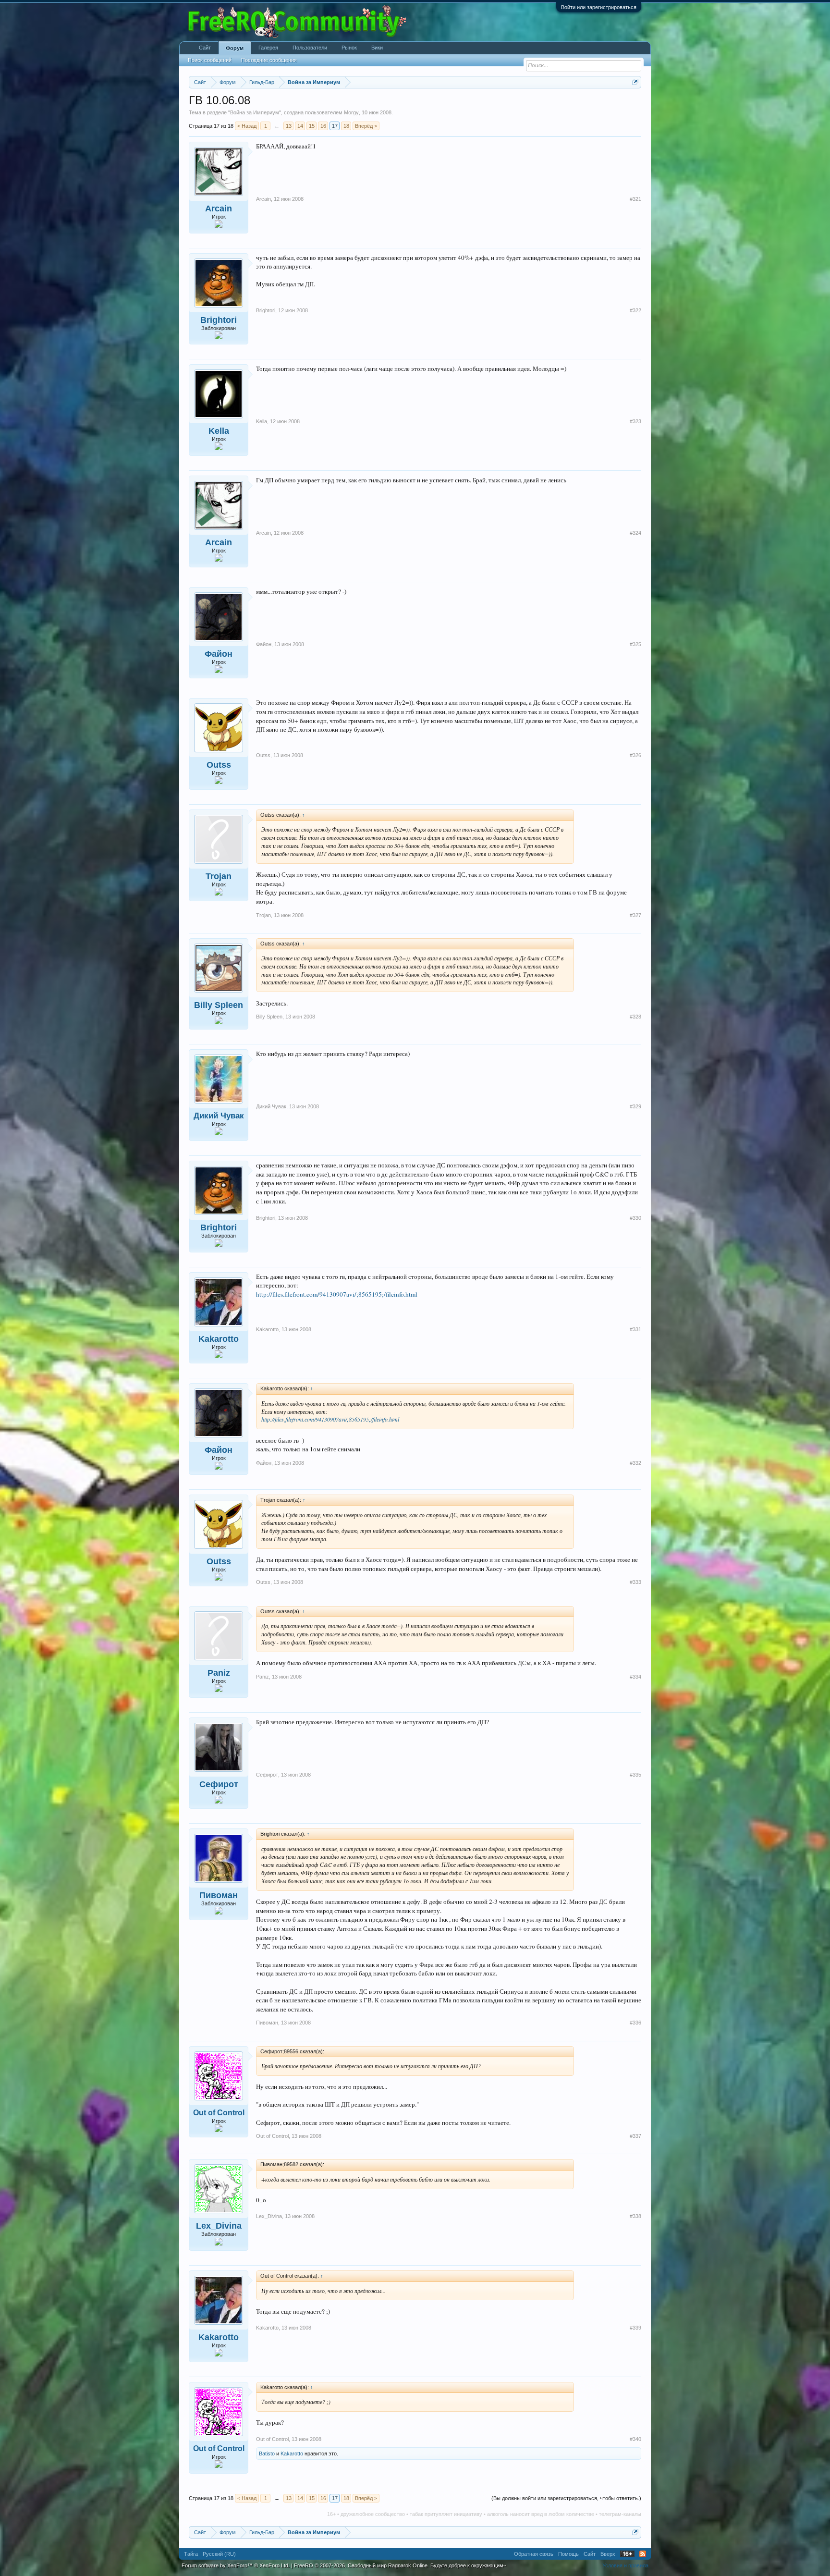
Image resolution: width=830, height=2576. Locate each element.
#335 (635, 1775)
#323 (635, 421)
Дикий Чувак (219, 1116)
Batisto (267, 2453)
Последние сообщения (269, 60)
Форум (235, 48)
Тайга (191, 2554)
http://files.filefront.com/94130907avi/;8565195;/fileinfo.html (337, 1294)
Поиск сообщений (210, 60)
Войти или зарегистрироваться (599, 7)
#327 (635, 915)
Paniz (219, 1673)
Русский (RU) (219, 2554)
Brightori (219, 320)
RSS (643, 2554)
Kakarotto (219, 1339)
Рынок (349, 48)
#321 (635, 199)
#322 (635, 310)
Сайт (205, 48)
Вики (377, 48)
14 (300, 126)
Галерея (268, 48)
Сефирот (219, 1784)
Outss (219, 765)
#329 (635, 1106)
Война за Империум (255, 112)
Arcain (219, 209)
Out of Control (219, 2113)
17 (335, 126)
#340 (635, 2439)
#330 (635, 1218)
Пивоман (219, 1895)
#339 (635, 2328)
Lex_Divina (219, 2226)
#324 (635, 533)
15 (312, 126)
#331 (635, 1329)
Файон (219, 654)
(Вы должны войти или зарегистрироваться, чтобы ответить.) (566, 2498)
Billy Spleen (219, 1005)
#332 (635, 1463)
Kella (219, 431)
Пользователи (310, 48)
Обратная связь (534, 2554)
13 (289, 126)
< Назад (247, 126)
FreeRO (400, 2565)
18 (346, 126)
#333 (635, 1582)
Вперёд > (366, 126)
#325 (635, 644)
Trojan (219, 876)
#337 (635, 2136)
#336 (635, 2023)
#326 (635, 755)
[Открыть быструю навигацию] (635, 82)
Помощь (568, 2554)
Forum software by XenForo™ (236, 2565)
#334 (635, 1677)
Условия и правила (625, 2565)
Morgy (351, 112)
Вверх (608, 2554)
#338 (635, 2216)
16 (323, 126)
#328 (635, 1017)
